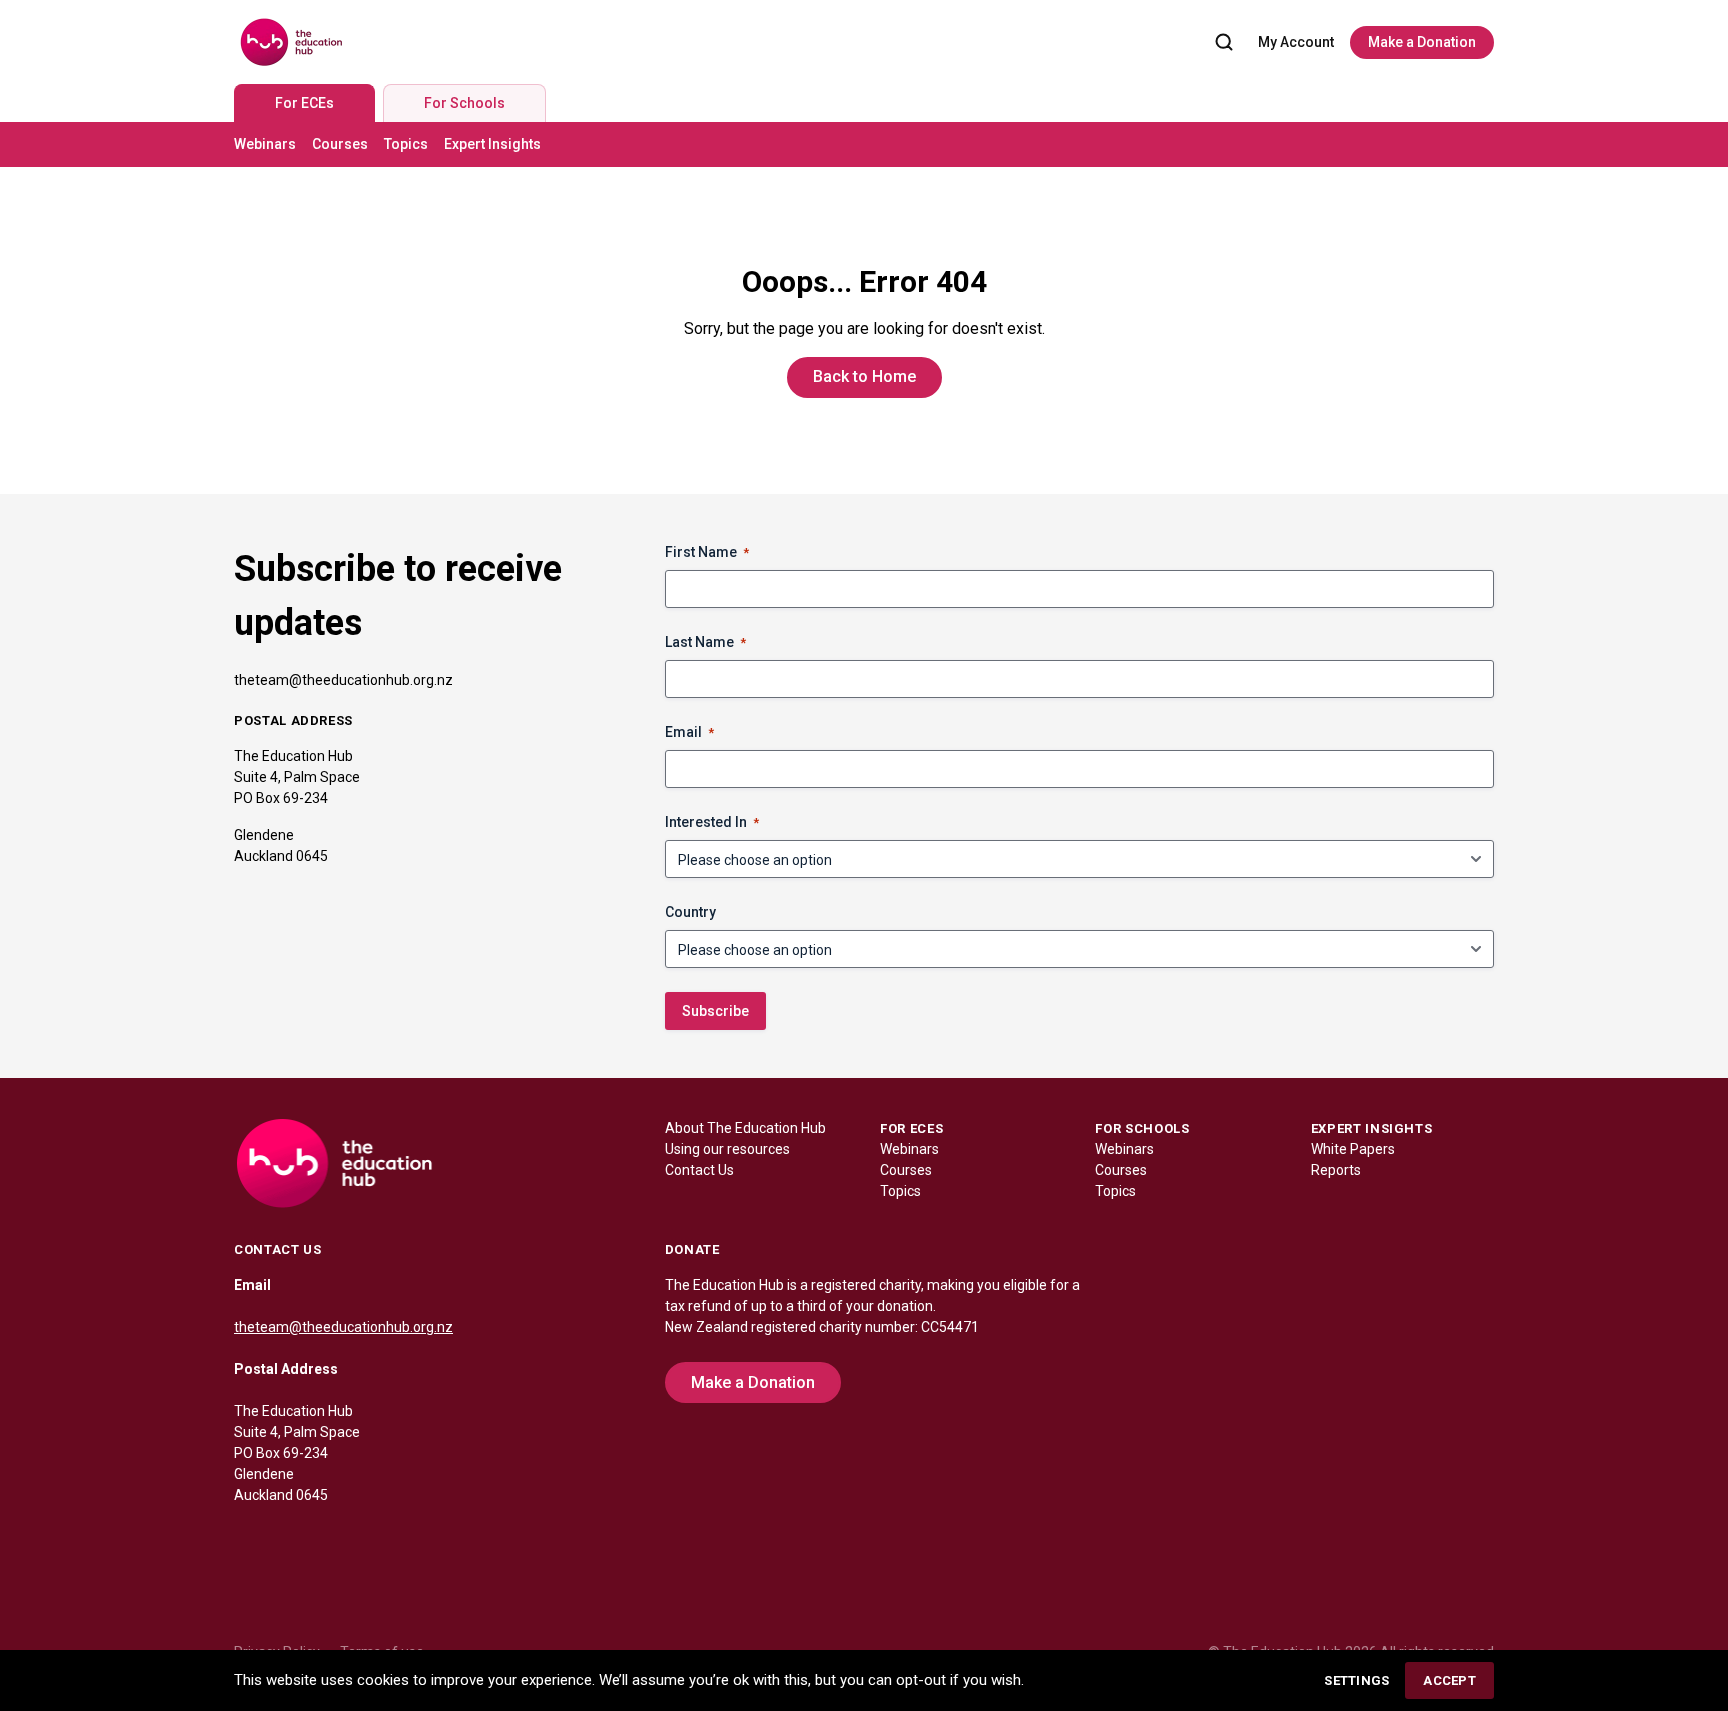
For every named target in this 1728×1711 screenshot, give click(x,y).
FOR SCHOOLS (1142, 1128)
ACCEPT (1449, 1680)
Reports (1336, 1170)
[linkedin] (290, 1538)
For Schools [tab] (464, 103)
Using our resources (727, 1149)
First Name (707, 552)
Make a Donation (1422, 42)
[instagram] (330, 1538)
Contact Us (699, 1170)
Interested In (712, 822)
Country (690, 912)
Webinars (265, 144)
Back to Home (864, 376)
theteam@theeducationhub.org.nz (343, 680)
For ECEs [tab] (304, 103)
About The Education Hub (745, 1128)
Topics (406, 144)
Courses (340, 144)
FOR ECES (911, 1128)
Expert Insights (492, 144)
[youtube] (370, 1538)
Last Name (705, 642)
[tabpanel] (864, 144)
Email (689, 732)
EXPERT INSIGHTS (1372, 1128)
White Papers (1353, 1149)
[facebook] (250, 1538)
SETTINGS (1356, 1680)
